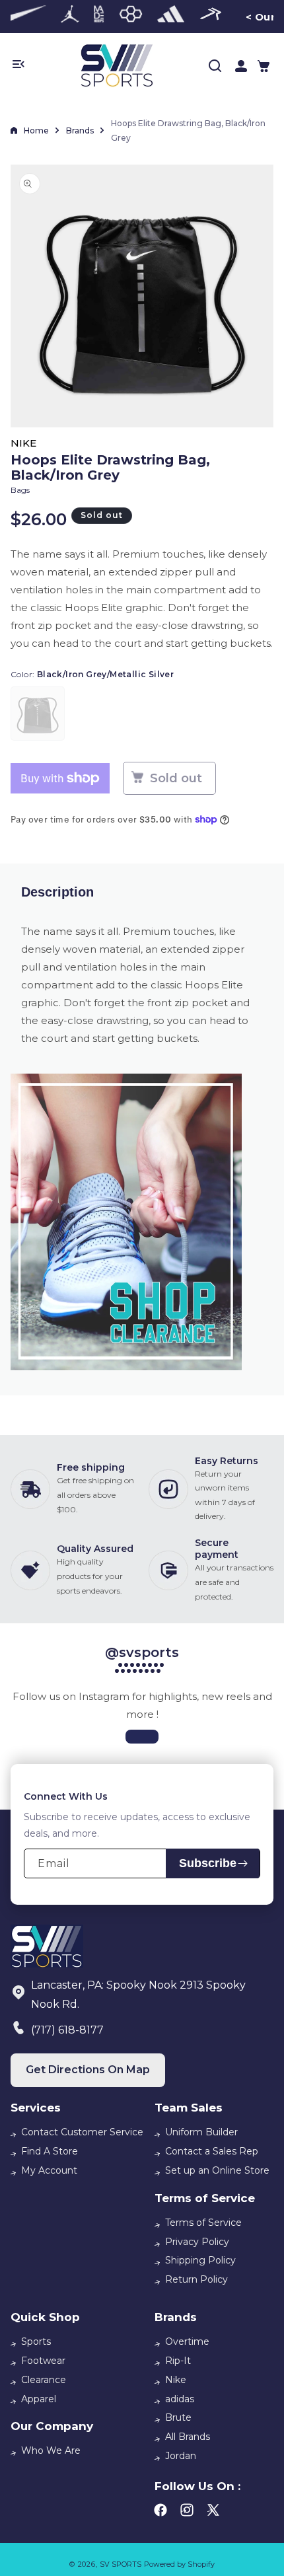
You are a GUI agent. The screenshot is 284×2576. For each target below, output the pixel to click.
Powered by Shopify (179, 2564)
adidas (180, 2399)
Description (57, 892)
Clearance (44, 2380)
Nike (176, 2380)
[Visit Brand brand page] (23, 17)
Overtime (187, 2341)
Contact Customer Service (82, 2132)
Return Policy (196, 2279)
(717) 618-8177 (67, 2030)
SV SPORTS (121, 2564)
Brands (80, 130)
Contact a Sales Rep (212, 2151)
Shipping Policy (200, 2260)
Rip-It (178, 2361)
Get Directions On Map (88, 2070)
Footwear (43, 2361)
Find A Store (50, 2151)
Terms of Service (203, 2223)
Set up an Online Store (217, 2170)
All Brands (188, 2437)
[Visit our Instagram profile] (142, 1737)
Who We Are (51, 2450)
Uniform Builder (201, 2132)
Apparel (39, 2399)
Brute (178, 2417)
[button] (264, 66)
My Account (49, 2170)
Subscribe (208, 1863)
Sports (36, 2341)
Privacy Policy (197, 2242)
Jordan (181, 2456)
